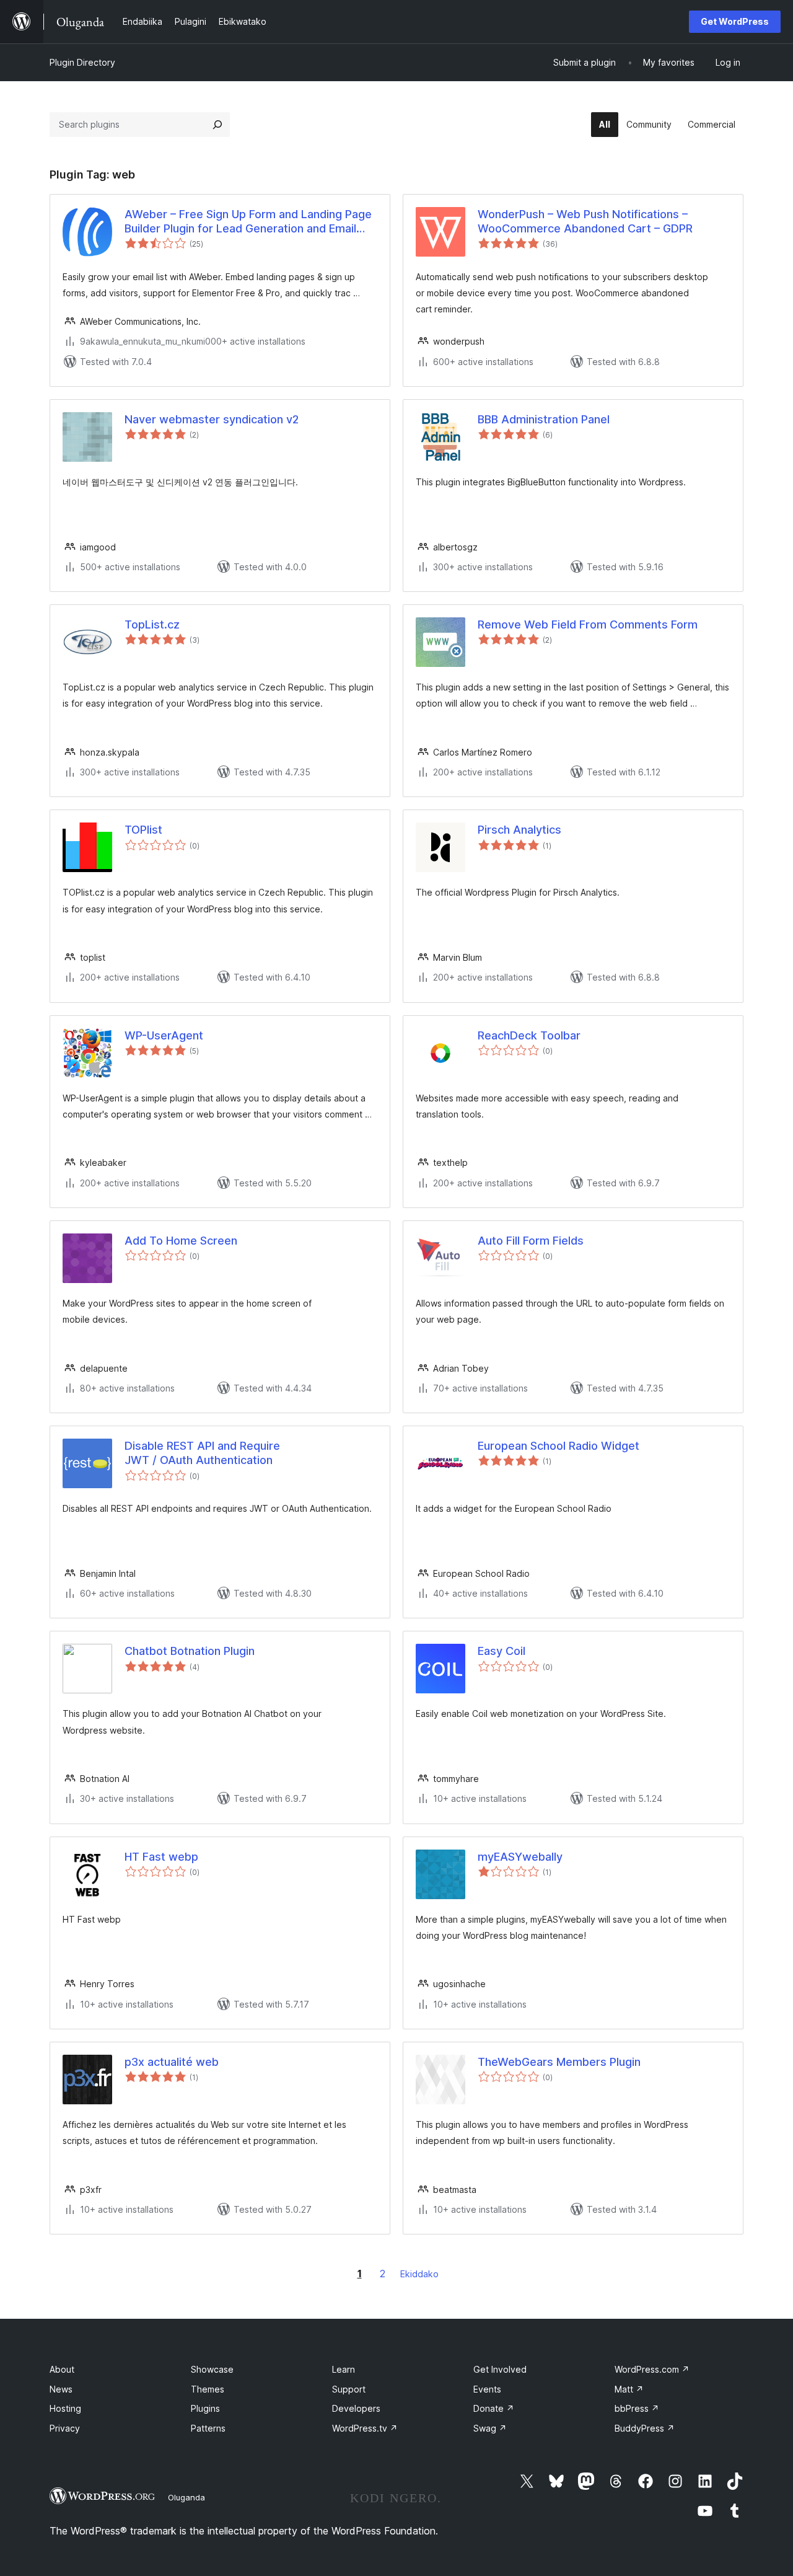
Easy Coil (502, 1651)
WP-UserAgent (164, 1035)
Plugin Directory (82, 62)
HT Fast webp (161, 1857)
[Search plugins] (217, 125)
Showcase (212, 2369)
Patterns (208, 2428)
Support (349, 2389)
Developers (356, 2408)
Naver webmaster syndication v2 (212, 419)
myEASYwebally (520, 1857)
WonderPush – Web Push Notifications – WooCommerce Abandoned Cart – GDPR (585, 221)
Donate (494, 2408)
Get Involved (500, 2369)
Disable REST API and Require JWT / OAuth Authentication (202, 1453)
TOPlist (143, 830)
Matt (629, 2389)
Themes (208, 2389)
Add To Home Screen (181, 1241)
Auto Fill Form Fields (531, 1241)
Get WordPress (735, 21)
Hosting (65, 2408)
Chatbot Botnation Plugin (190, 1651)
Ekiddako (419, 2274)
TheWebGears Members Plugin (559, 2062)
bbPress (637, 2408)
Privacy (65, 2428)
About (62, 2369)
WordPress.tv (365, 2428)
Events (487, 2389)
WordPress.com (652, 2369)
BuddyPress (645, 2428)
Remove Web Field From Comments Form (588, 624)
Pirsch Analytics (519, 830)
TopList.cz (152, 624)
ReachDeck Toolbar (529, 1035)
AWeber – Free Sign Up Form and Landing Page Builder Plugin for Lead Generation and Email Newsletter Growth (248, 222)
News (61, 2389)
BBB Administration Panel (544, 419)
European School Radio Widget (559, 1446)
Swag (490, 2428)
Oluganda (186, 2497)
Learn (344, 2369)
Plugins (205, 2408)
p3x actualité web (172, 2062)
